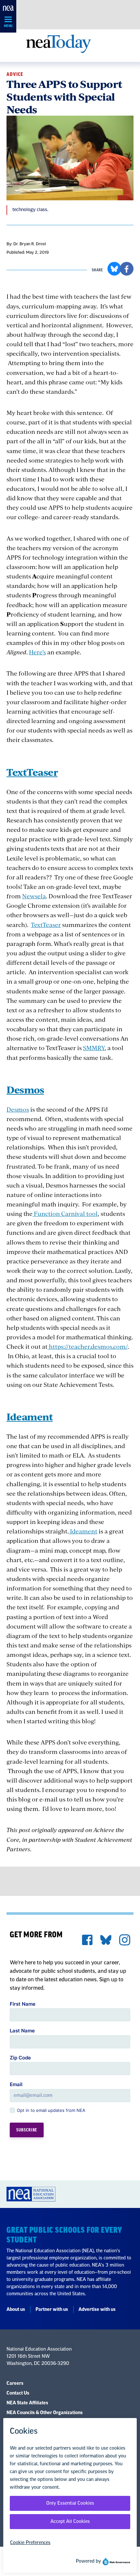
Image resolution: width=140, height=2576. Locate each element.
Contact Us (18, 2393)
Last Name (22, 2031)
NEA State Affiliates (27, 2403)
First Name (23, 2004)
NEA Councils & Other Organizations (45, 2413)
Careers (15, 2384)
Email (16, 2084)
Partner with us (52, 2310)
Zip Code (20, 2058)
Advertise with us (97, 2310)
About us (16, 2310)
